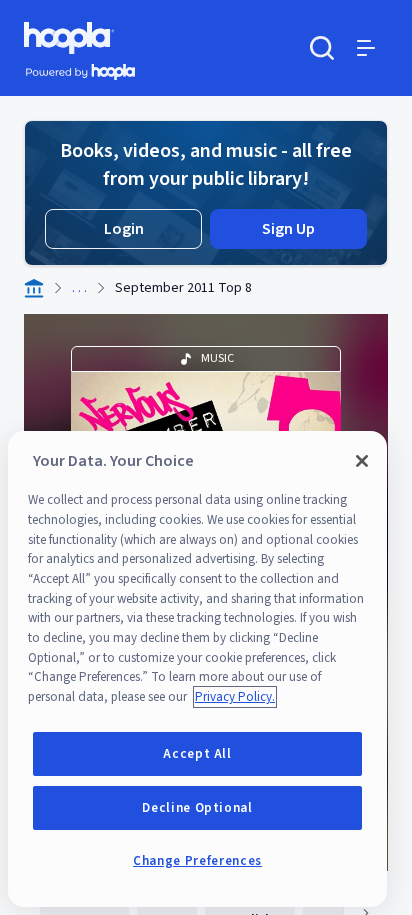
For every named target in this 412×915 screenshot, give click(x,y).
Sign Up (288, 229)
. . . (79, 288)
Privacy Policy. (235, 697)
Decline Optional (197, 808)
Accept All (197, 754)
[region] (197, 669)
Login (124, 229)
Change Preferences (197, 861)
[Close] (362, 461)
